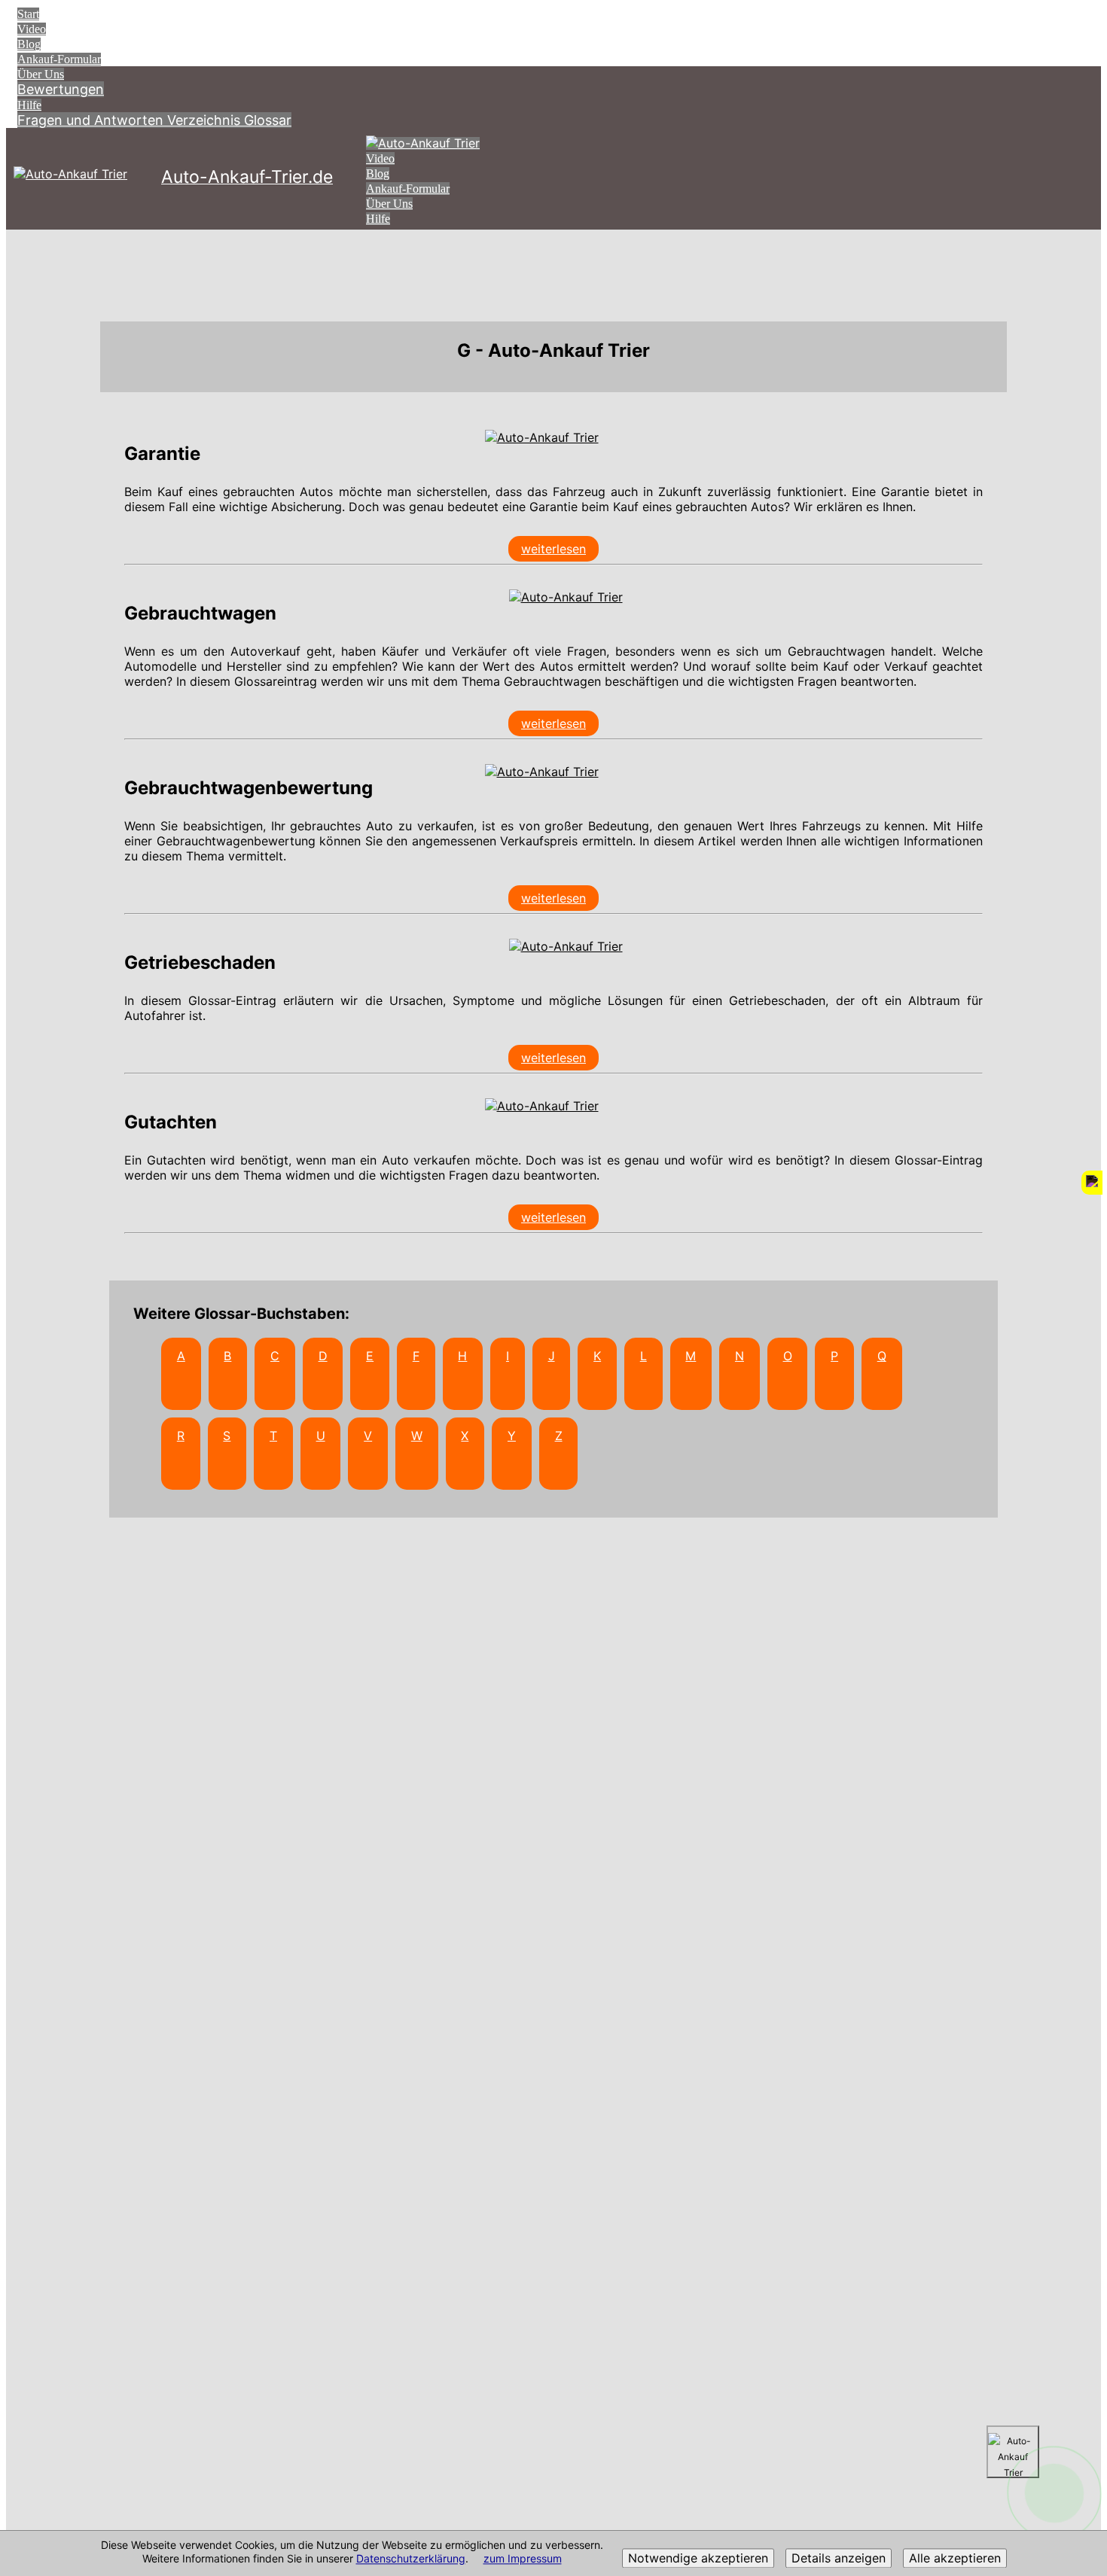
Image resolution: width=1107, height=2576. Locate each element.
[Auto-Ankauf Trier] (542, 437)
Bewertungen (61, 89)
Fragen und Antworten (92, 120)
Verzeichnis (206, 120)
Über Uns (41, 74)
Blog (29, 44)
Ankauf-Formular (59, 59)
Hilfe (29, 105)
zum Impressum (523, 2559)
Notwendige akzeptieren (698, 2559)
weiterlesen (553, 549)
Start (28, 14)
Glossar (268, 120)
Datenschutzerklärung (411, 2559)
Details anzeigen (839, 2559)
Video (32, 29)
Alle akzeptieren (955, 2559)
